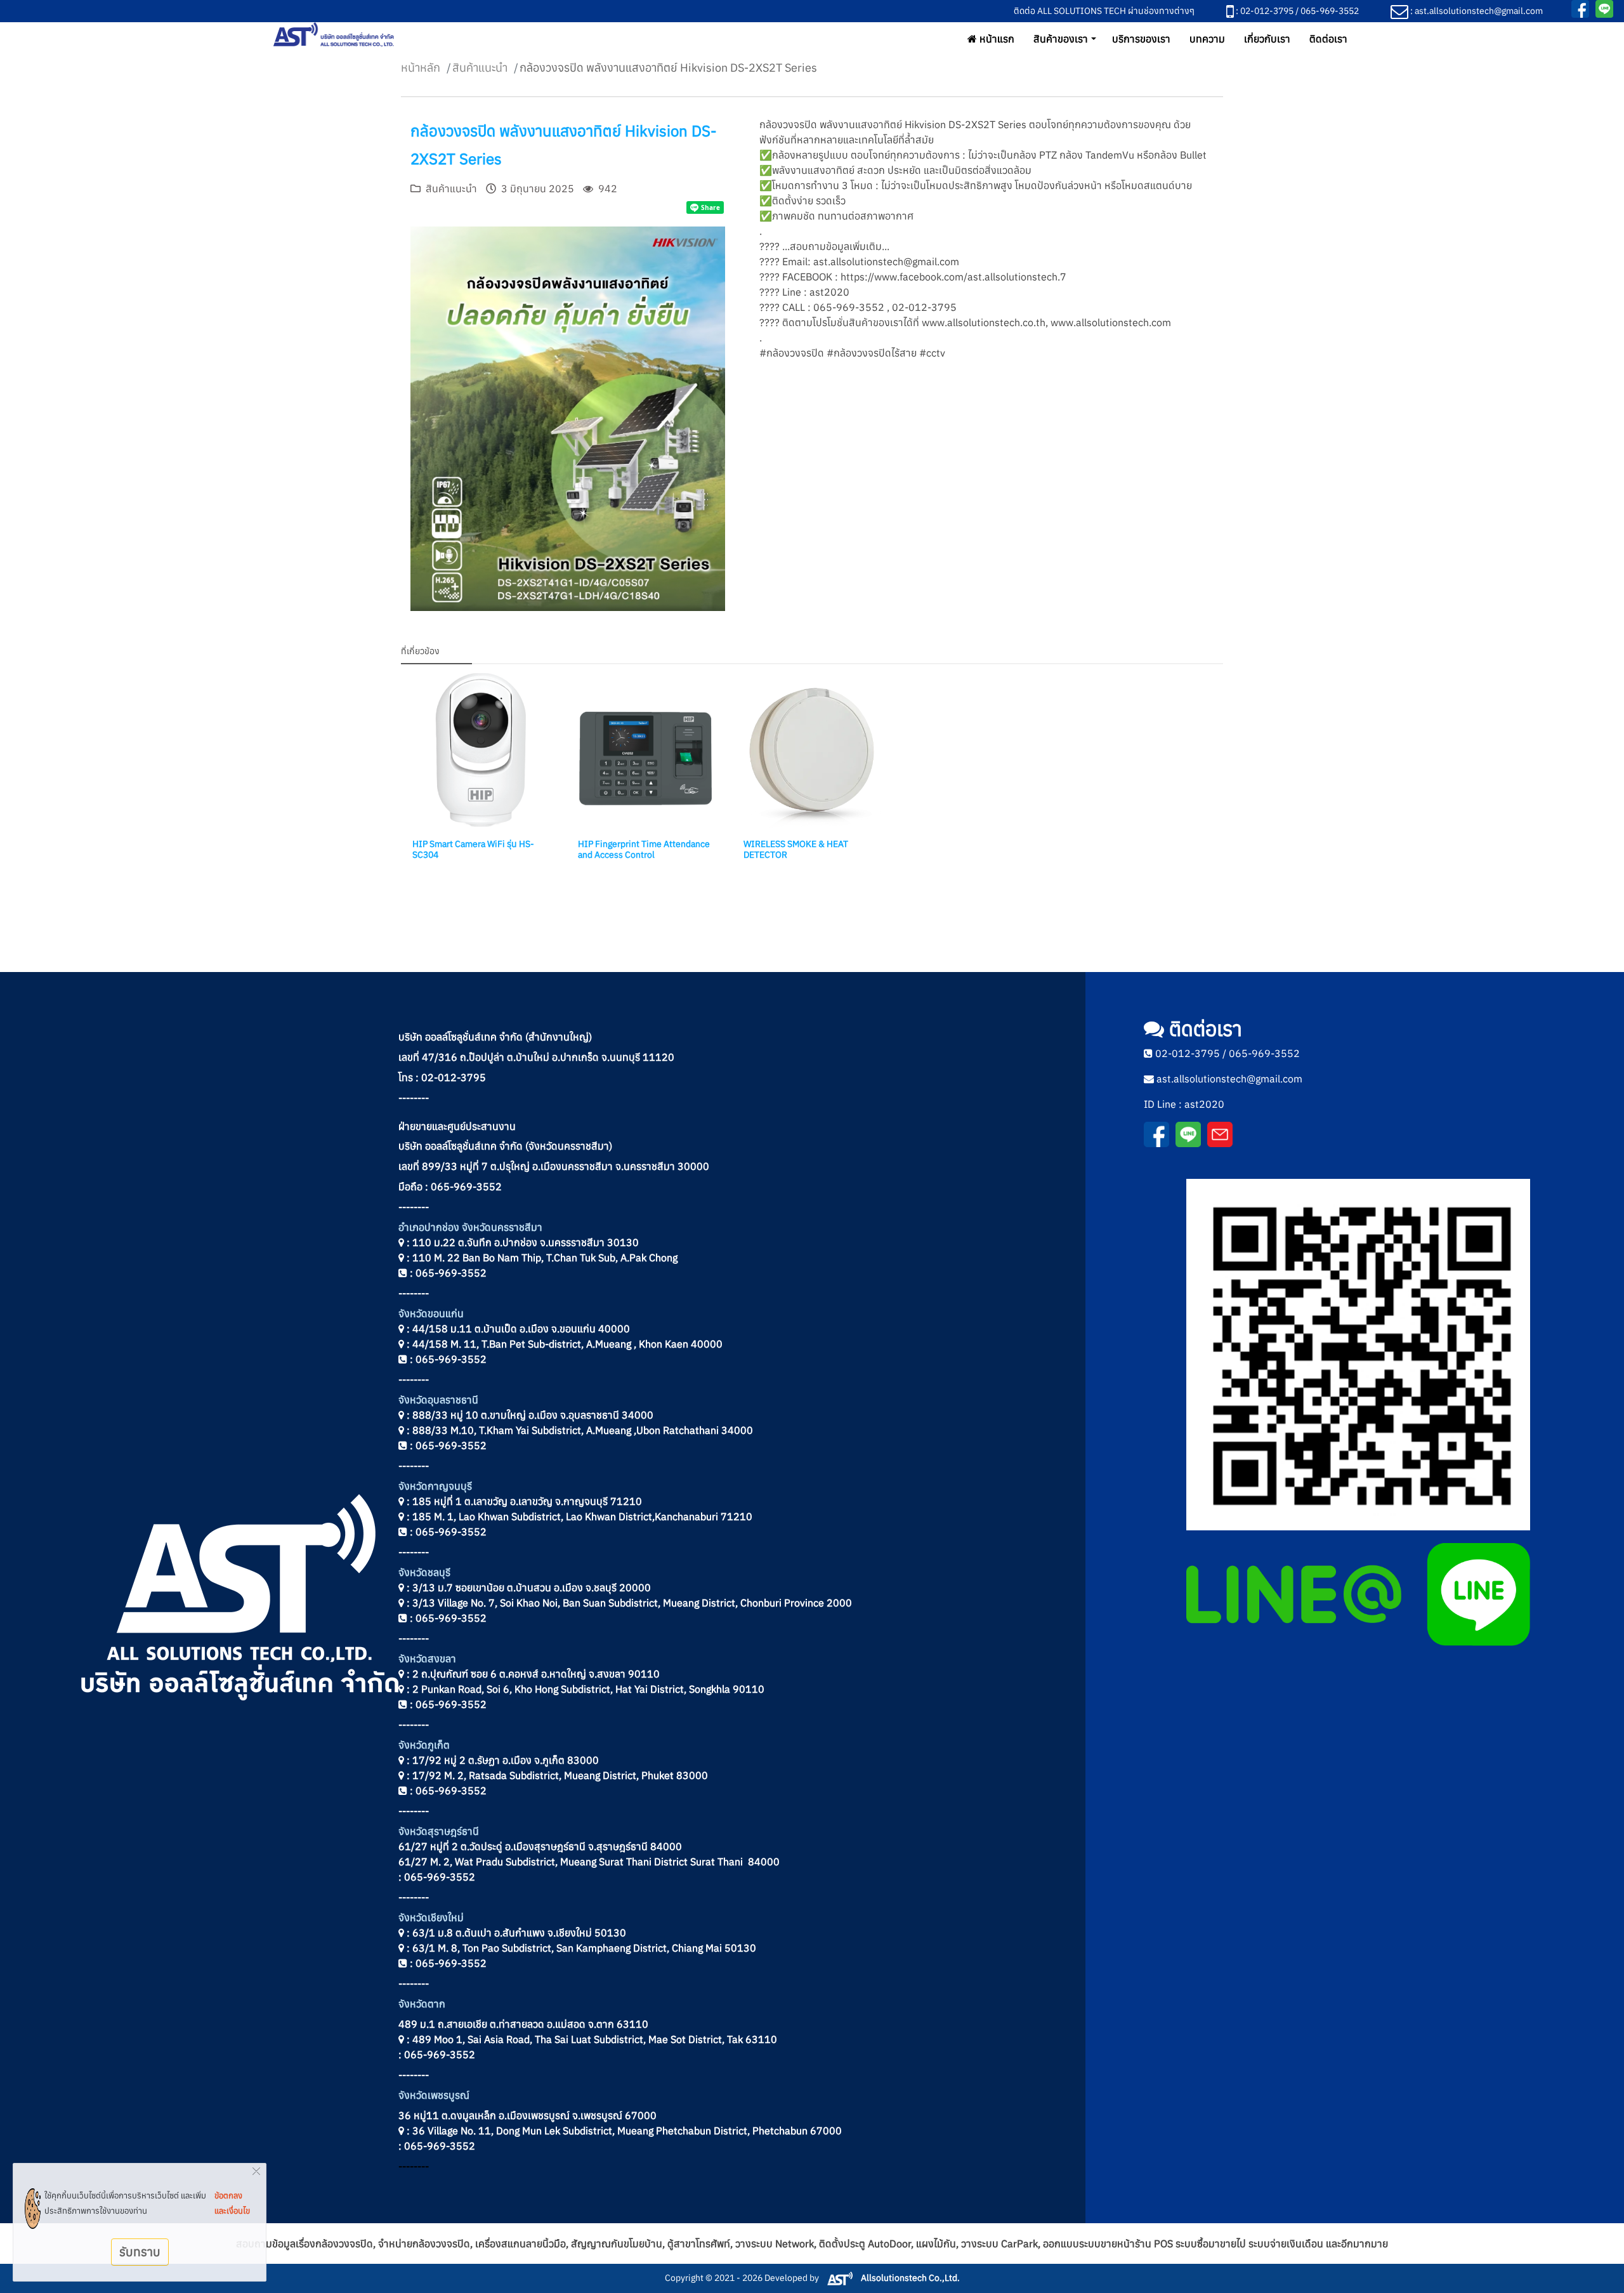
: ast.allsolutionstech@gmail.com (1476, 11)
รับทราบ (140, 2251)
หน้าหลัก (421, 68)
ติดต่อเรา (1328, 39)
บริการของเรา (1141, 39)
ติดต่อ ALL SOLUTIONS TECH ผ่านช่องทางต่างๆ (1104, 11)
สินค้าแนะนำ (480, 68)
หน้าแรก (996, 39)
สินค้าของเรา (1061, 39)
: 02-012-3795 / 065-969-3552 (1296, 11)
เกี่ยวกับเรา (1267, 39)
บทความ (1207, 39)
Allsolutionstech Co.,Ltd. (909, 2278)
